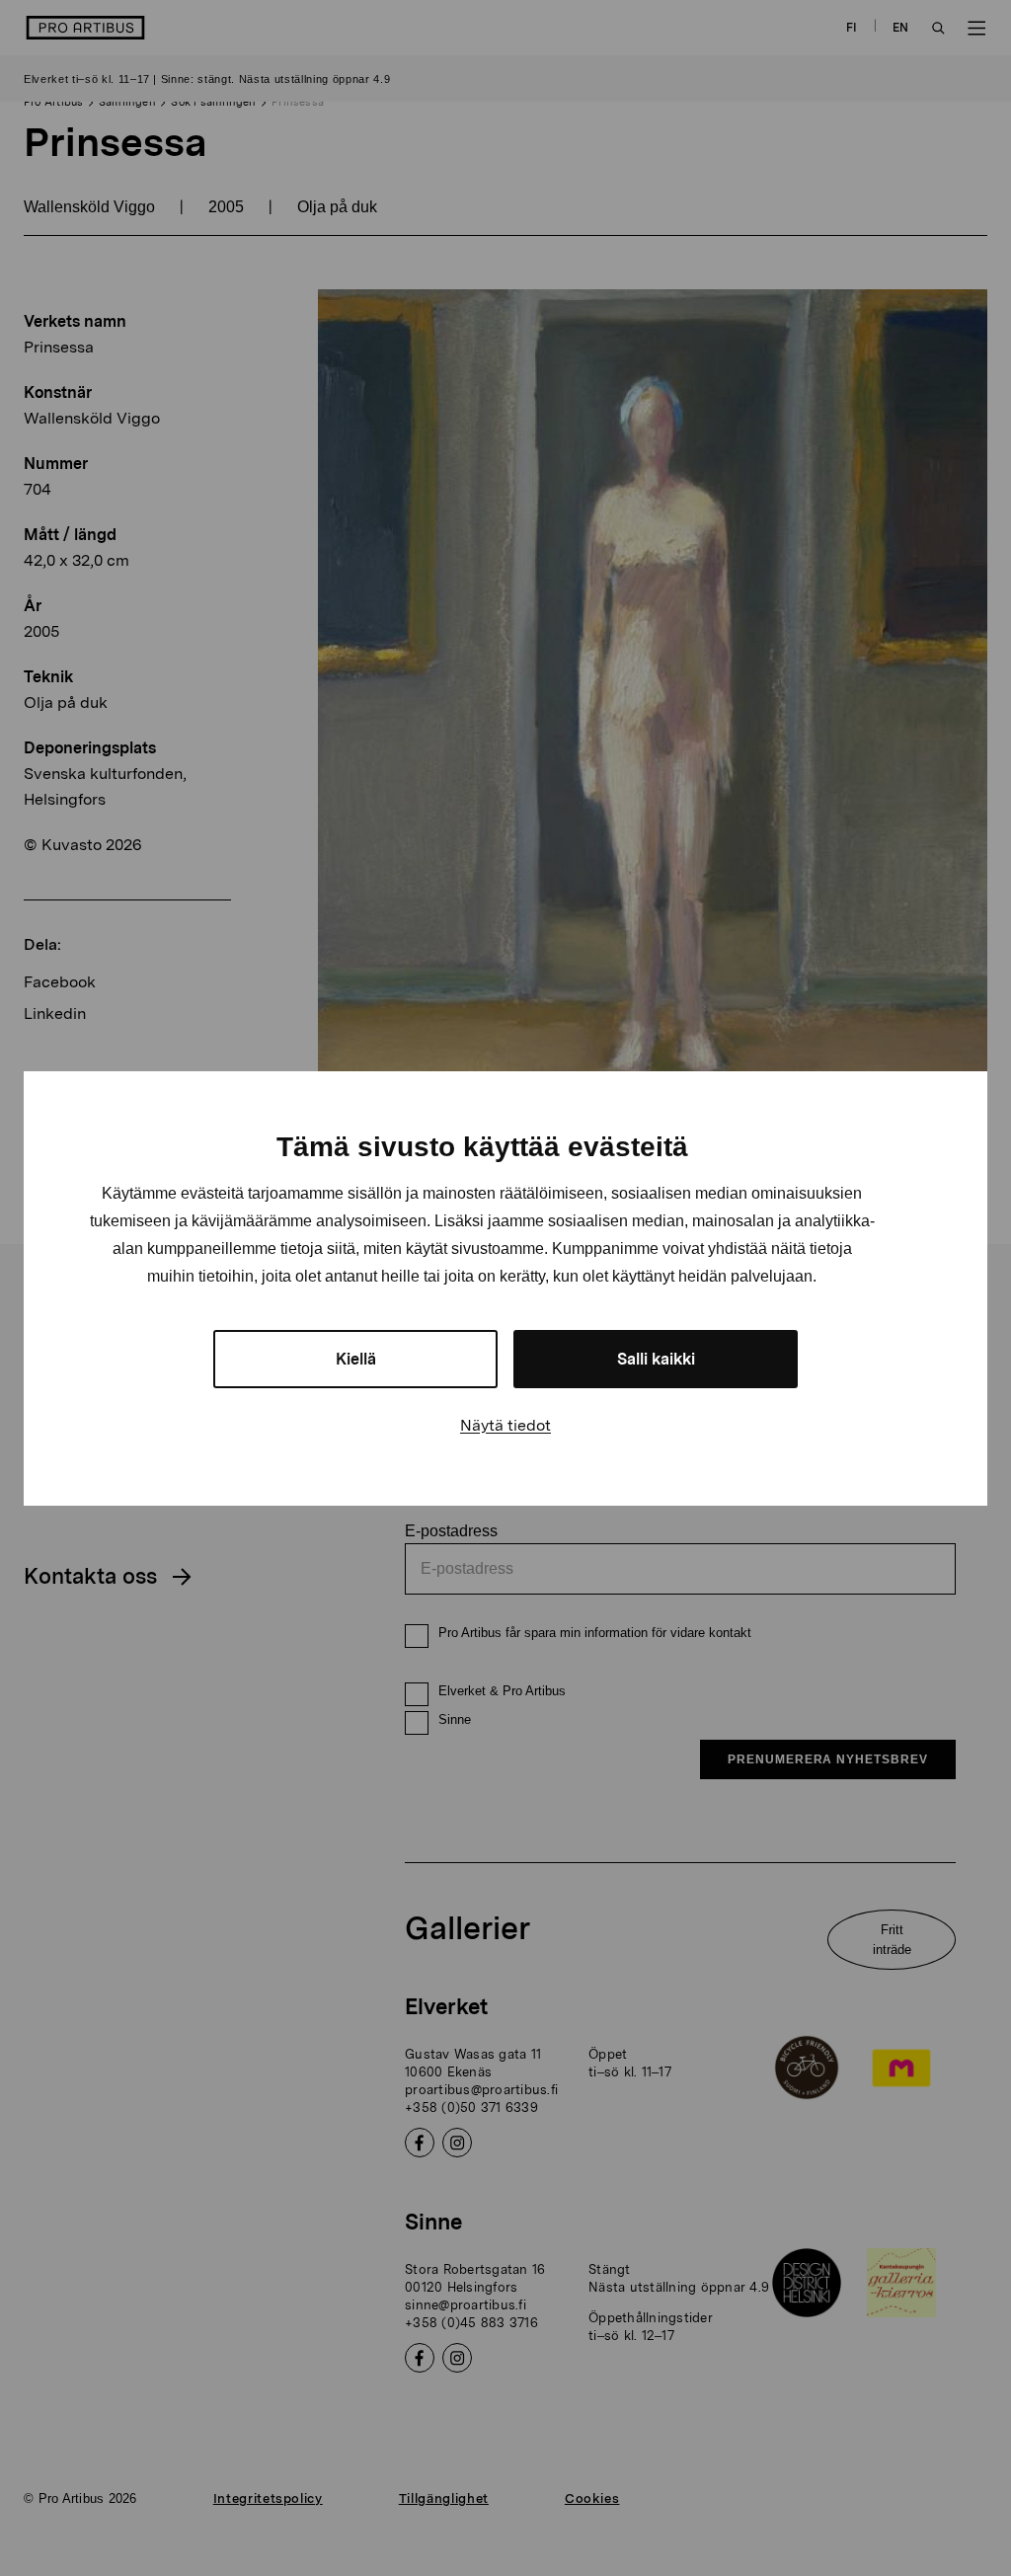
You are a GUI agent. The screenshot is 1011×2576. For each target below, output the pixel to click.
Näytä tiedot (505, 1425)
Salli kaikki (656, 1359)
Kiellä (356, 1359)
